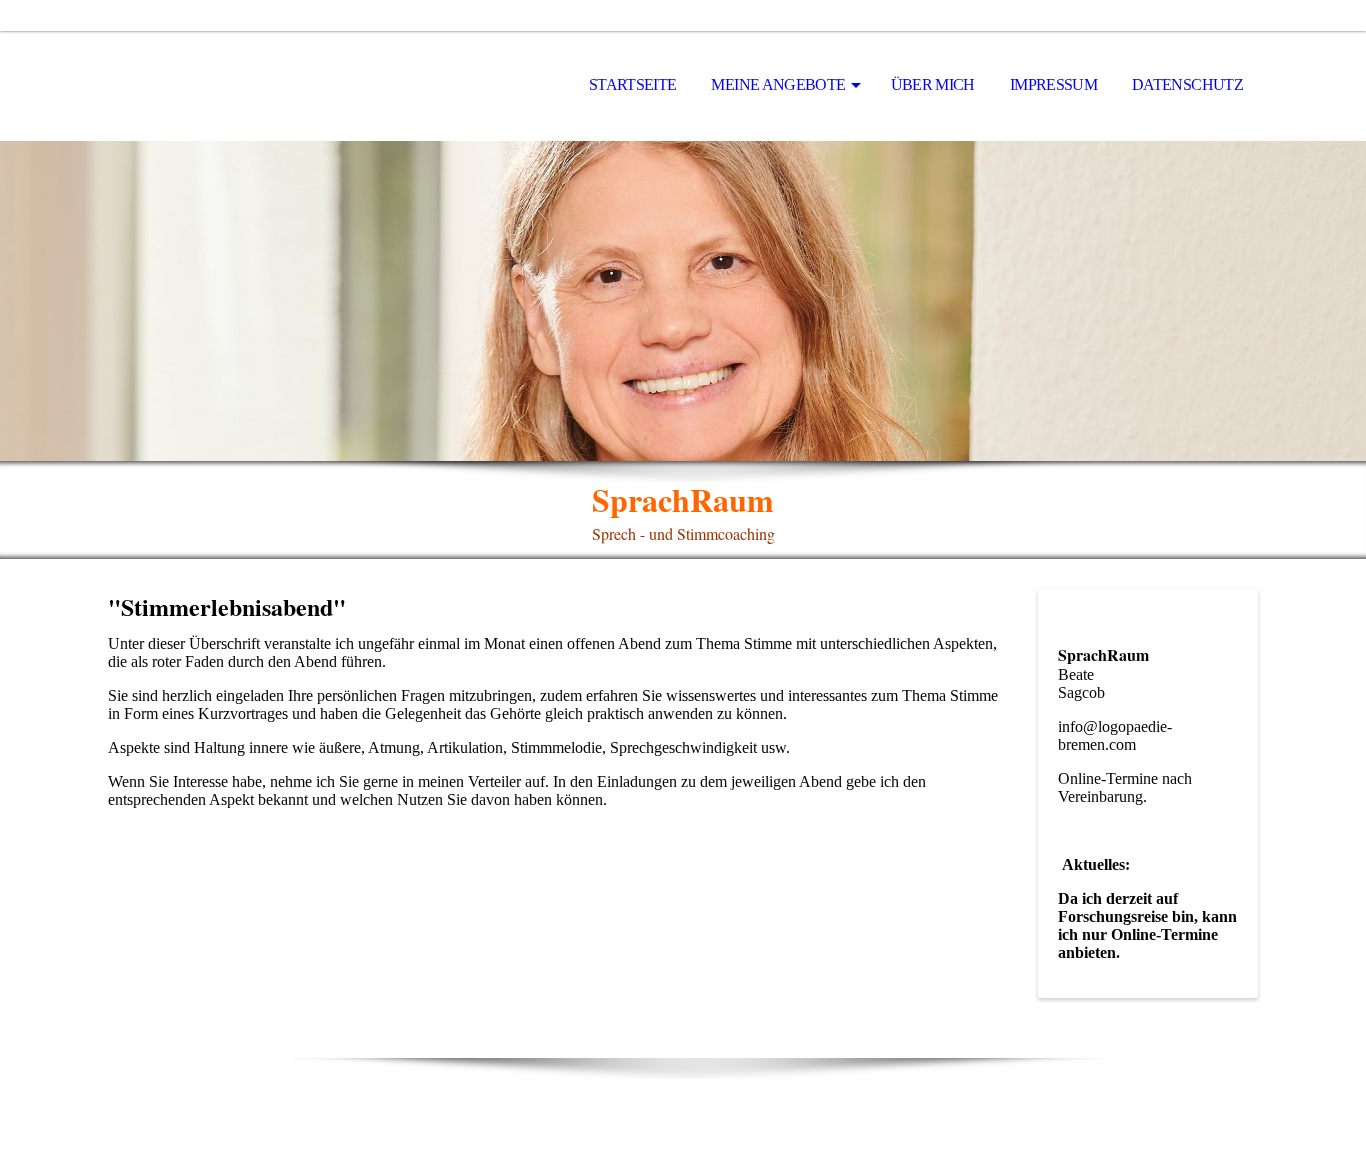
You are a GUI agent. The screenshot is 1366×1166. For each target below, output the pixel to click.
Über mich (933, 84)
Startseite (633, 84)
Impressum (1053, 84)
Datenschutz (1187, 84)
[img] (683, 301)
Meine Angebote (778, 84)
